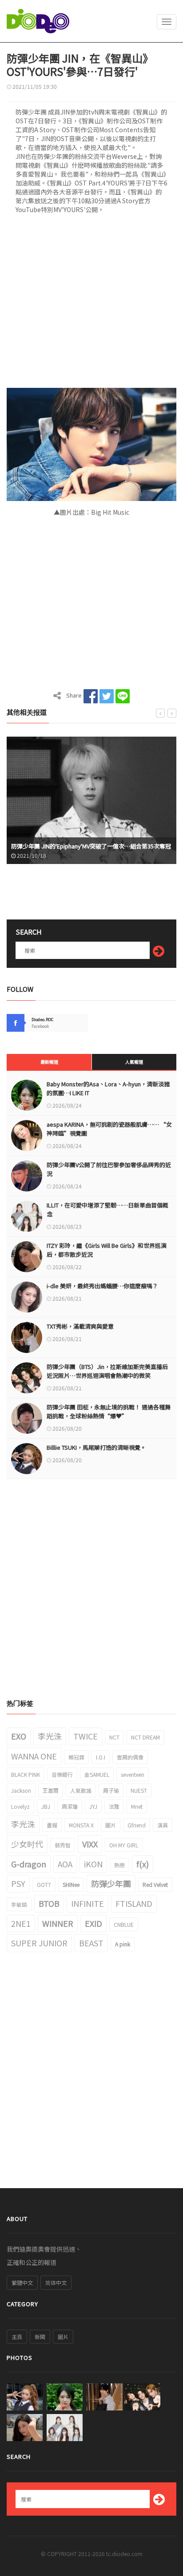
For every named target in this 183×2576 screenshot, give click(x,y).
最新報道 (49, 1062)
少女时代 (27, 1844)
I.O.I (101, 1757)
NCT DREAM (145, 1737)
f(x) (143, 1864)
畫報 (52, 1825)
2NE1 (21, 1923)
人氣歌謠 (81, 1790)
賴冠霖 (76, 1757)
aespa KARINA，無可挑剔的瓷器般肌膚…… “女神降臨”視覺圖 (109, 1129)
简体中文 (56, 2282)
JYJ (93, 1806)
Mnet (137, 1806)
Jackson (21, 1790)
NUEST (139, 1790)
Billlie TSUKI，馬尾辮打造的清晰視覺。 (96, 1447)
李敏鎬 (19, 1904)
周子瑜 (111, 1790)
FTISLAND (134, 1903)
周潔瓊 (70, 1806)
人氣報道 (134, 1062)
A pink (123, 1944)
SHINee (71, 1884)
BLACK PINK (26, 1774)
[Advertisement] (91, 304)
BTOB (49, 1903)
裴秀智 (63, 1845)
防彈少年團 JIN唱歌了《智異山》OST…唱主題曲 (86, 846)
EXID (93, 1923)
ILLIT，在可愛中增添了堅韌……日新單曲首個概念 (107, 1209)
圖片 (111, 1825)
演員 (163, 1825)
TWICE (86, 1736)
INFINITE (88, 1903)
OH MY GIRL (124, 1845)
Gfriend (137, 1825)
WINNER (58, 1923)
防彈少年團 (111, 1883)
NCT (114, 1737)
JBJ (46, 1806)
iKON (93, 1864)
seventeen (133, 1774)
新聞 (40, 2337)
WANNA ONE (34, 1756)
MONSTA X (81, 1825)
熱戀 (119, 1865)
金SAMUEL (97, 1774)
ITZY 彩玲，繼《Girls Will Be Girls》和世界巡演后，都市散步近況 (107, 1250)
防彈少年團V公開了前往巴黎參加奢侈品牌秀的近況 (109, 1169)
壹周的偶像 (130, 1757)
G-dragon (29, 1864)
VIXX (90, 1844)
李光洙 (50, 1736)
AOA (65, 1864)
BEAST (91, 1943)
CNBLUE (124, 1924)
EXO (19, 1736)
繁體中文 (22, 2282)
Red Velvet (155, 1884)
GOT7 (44, 1884)
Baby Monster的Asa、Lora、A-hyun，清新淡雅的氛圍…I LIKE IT (108, 1088)
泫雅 (114, 1806)
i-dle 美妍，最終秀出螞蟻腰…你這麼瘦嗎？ (102, 1286)
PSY (18, 1883)
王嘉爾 (51, 1790)
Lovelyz (20, 1806)
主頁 (17, 2337)
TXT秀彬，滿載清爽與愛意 (80, 1326)
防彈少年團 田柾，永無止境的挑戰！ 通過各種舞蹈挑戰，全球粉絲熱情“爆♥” (109, 1411)
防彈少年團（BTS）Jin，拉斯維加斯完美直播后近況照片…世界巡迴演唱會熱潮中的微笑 (107, 1371)
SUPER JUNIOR (39, 1943)
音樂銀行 (62, 1774)
